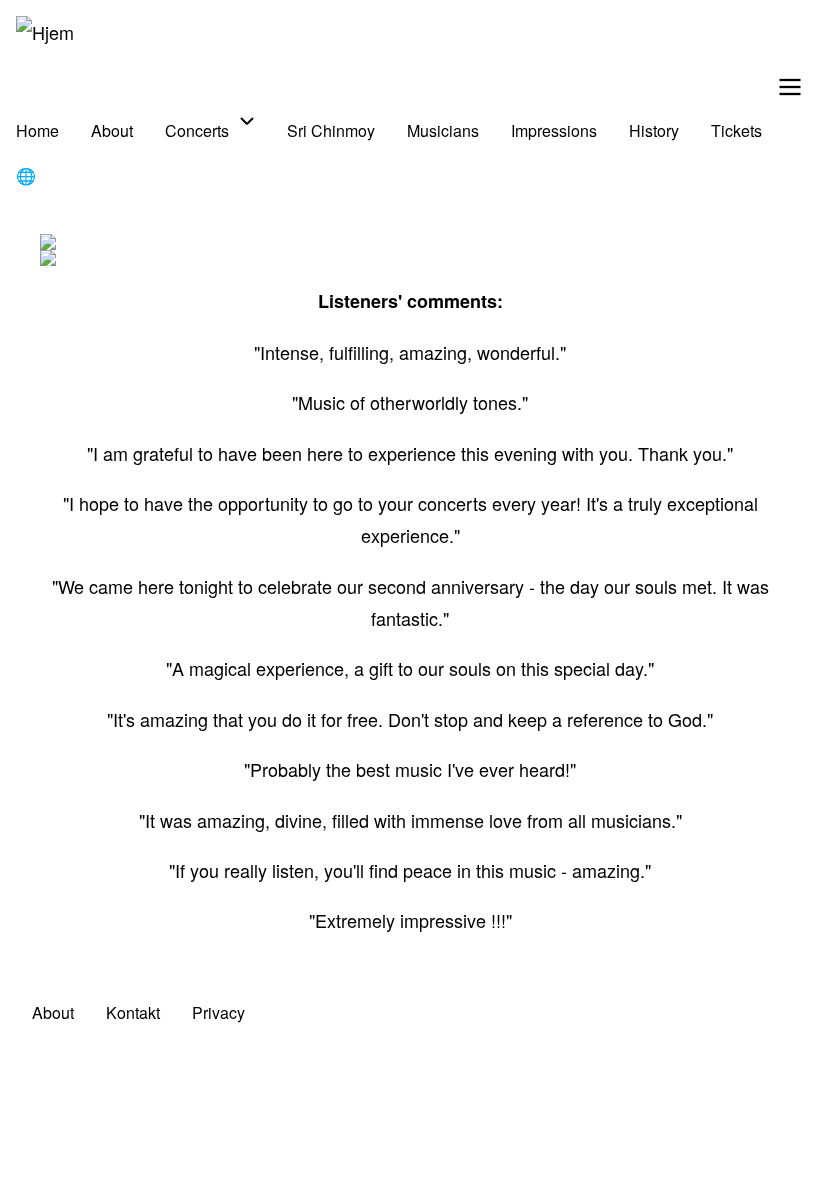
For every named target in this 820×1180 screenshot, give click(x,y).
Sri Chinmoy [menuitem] (331, 130)
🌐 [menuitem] (26, 175)
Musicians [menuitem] (443, 130)
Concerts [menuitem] (197, 130)
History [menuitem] (654, 130)
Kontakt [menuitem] (133, 1012)
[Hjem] (45, 32)
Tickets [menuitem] (736, 130)
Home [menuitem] (37, 130)
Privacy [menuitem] (218, 1012)
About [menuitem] (112, 130)
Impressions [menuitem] (554, 130)
